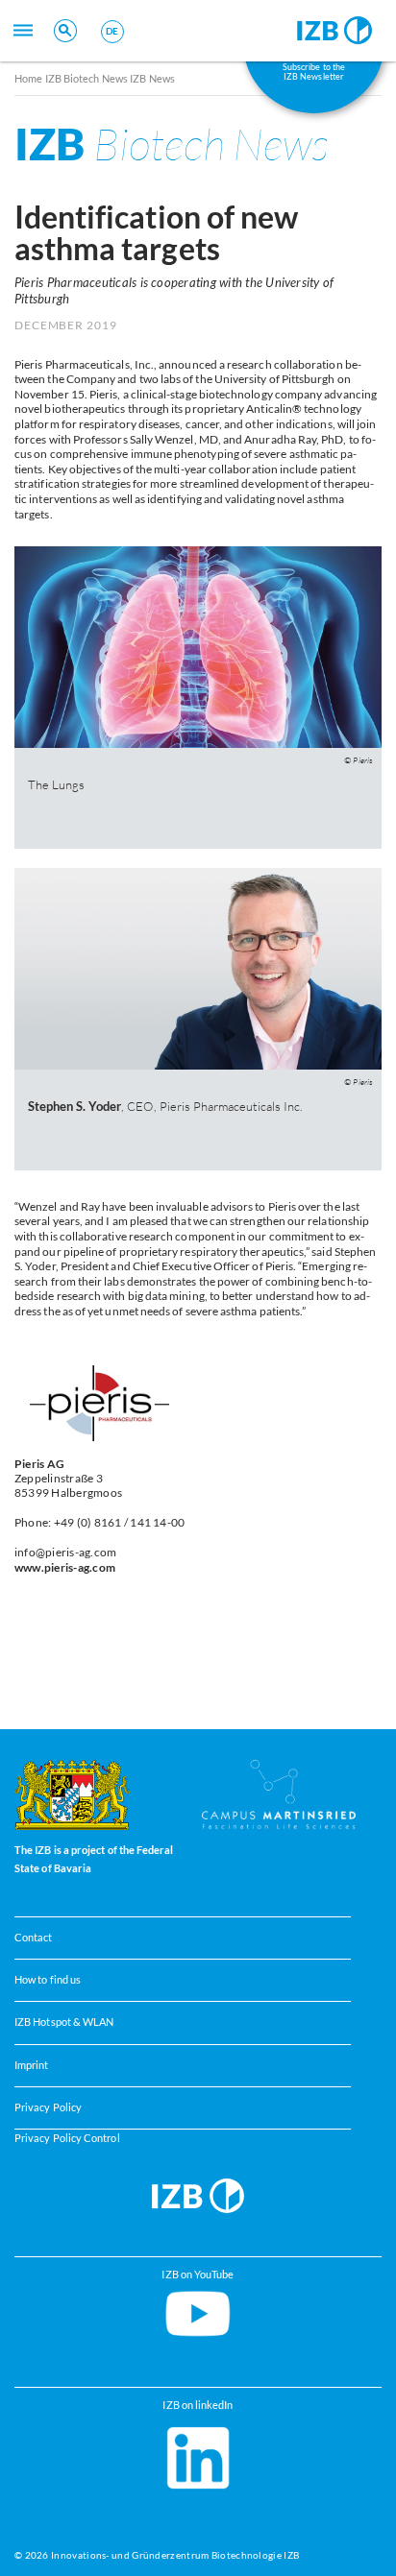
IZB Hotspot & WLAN (64, 2022)
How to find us (48, 1980)
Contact (34, 1938)
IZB (172, 144)
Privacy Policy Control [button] (67, 2138)
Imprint (32, 2065)
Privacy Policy (48, 2107)
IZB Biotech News (87, 78)
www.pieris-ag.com (65, 1567)
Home (28, 78)
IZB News (152, 78)
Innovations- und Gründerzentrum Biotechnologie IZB (175, 2555)
